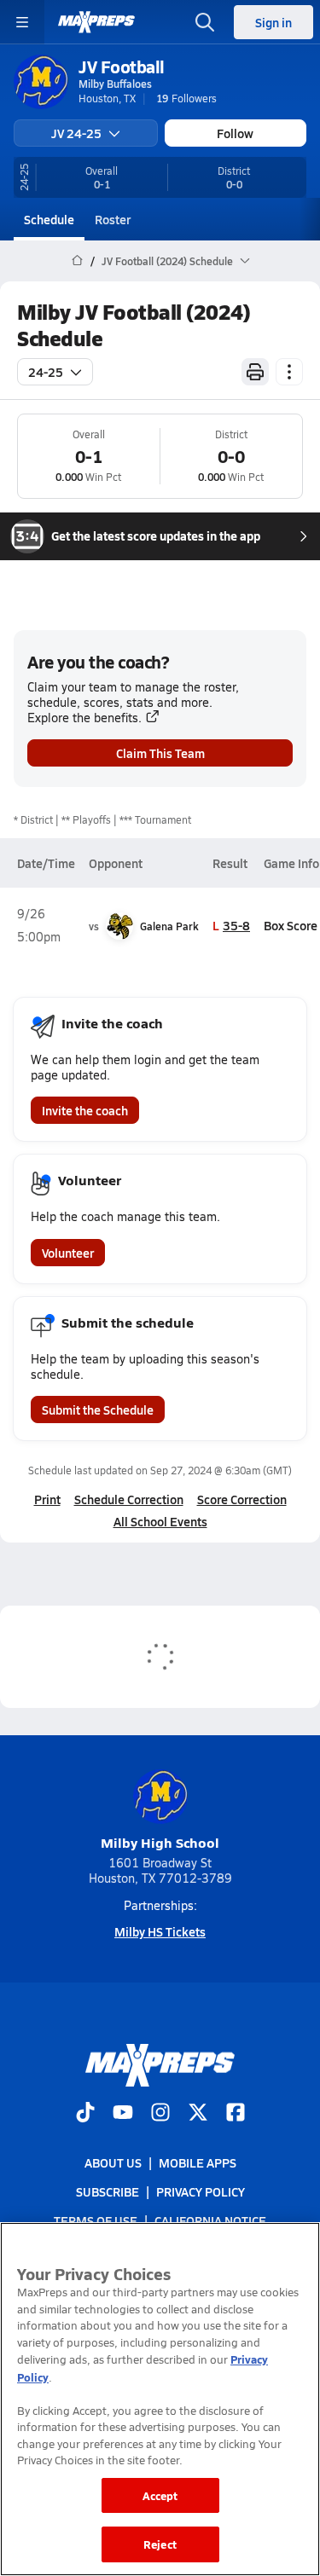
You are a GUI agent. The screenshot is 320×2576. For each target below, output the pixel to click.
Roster (113, 219)
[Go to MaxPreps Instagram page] (160, 2114)
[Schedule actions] (289, 372)
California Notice (210, 2220)
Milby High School (160, 1842)
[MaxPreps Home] (96, 22)
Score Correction (242, 1499)
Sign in (273, 22)
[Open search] (205, 22)
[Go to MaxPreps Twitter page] (198, 2114)
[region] (160, 2399)
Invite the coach (85, 1110)
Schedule (49, 219)
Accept (160, 2495)
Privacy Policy (201, 2191)
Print (47, 1499)
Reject (160, 2544)
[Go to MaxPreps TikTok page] (85, 2114)
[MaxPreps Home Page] (77, 261)
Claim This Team (160, 753)
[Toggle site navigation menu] (22, 22)
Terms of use (96, 2220)
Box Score (291, 925)
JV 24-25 (76, 133)
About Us (113, 2162)
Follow (235, 133)
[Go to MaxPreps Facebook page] (236, 2114)
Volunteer (68, 1253)
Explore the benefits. (84, 718)
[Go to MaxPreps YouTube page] (123, 2114)
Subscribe (108, 2191)
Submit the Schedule (98, 1410)
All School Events (160, 1521)
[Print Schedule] (255, 372)
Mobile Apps (198, 2162)
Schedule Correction (129, 1499)
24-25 (46, 372)
